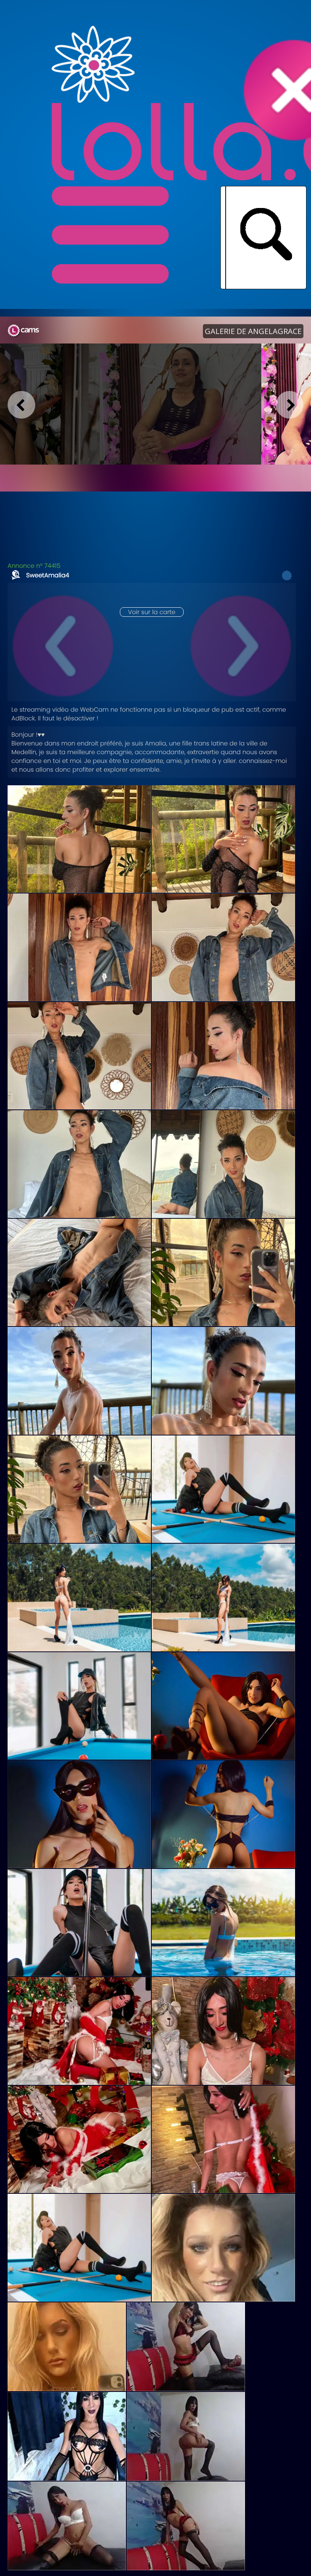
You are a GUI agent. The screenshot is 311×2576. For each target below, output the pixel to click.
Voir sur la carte (152, 612)
